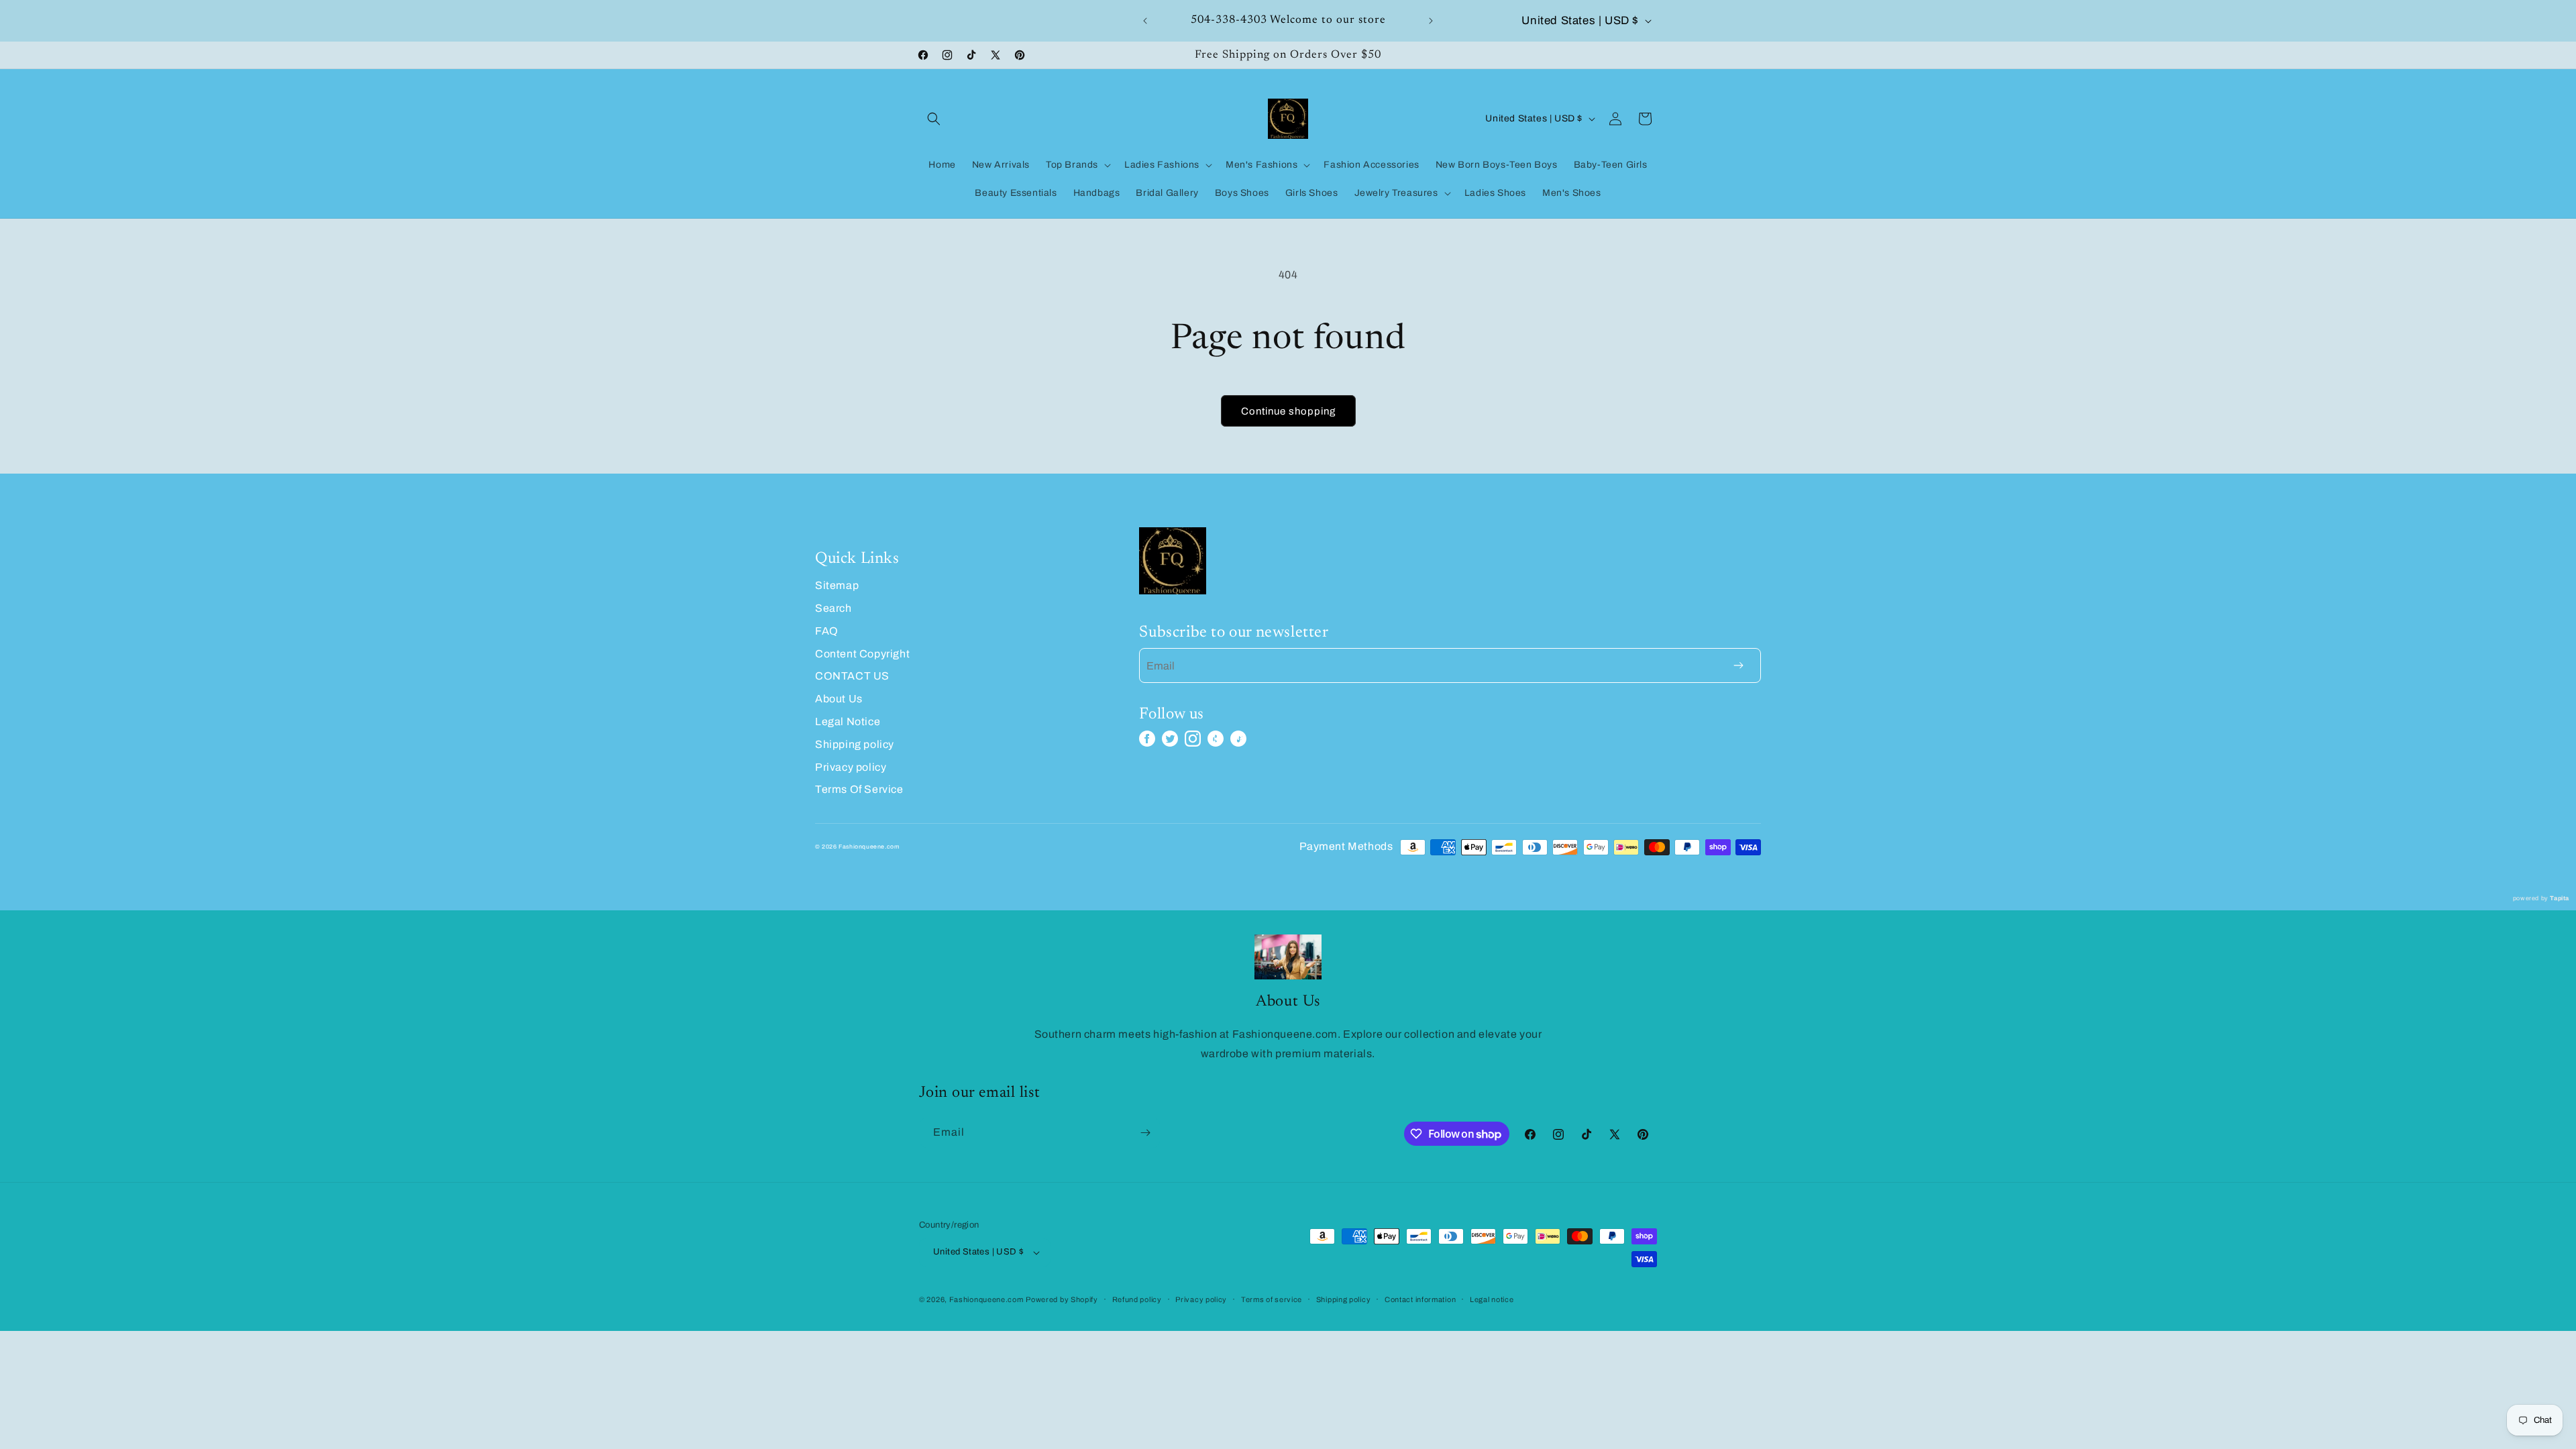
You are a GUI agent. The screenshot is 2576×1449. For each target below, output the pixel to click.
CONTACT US (852, 676)
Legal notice (1492, 1299)
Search (834, 608)
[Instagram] (1193, 739)
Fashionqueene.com (986, 1299)
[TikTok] (1238, 739)
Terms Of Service (859, 789)
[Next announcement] (1431, 21)
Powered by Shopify (1062, 1299)
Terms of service (1272, 1299)
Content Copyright (862, 654)
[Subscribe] (1145, 1133)
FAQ (827, 631)
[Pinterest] (1216, 739)
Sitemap (837, 585)
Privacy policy (851, 767)
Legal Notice (848, 721)
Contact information (1420, 1299)
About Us (839, 699)
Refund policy (1137, 1299)
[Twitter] (1170, 739)
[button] (934, 119)
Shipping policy (855, 744)
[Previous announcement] (1145, 21)
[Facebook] (1147, 739)
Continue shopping (1288, 411)
